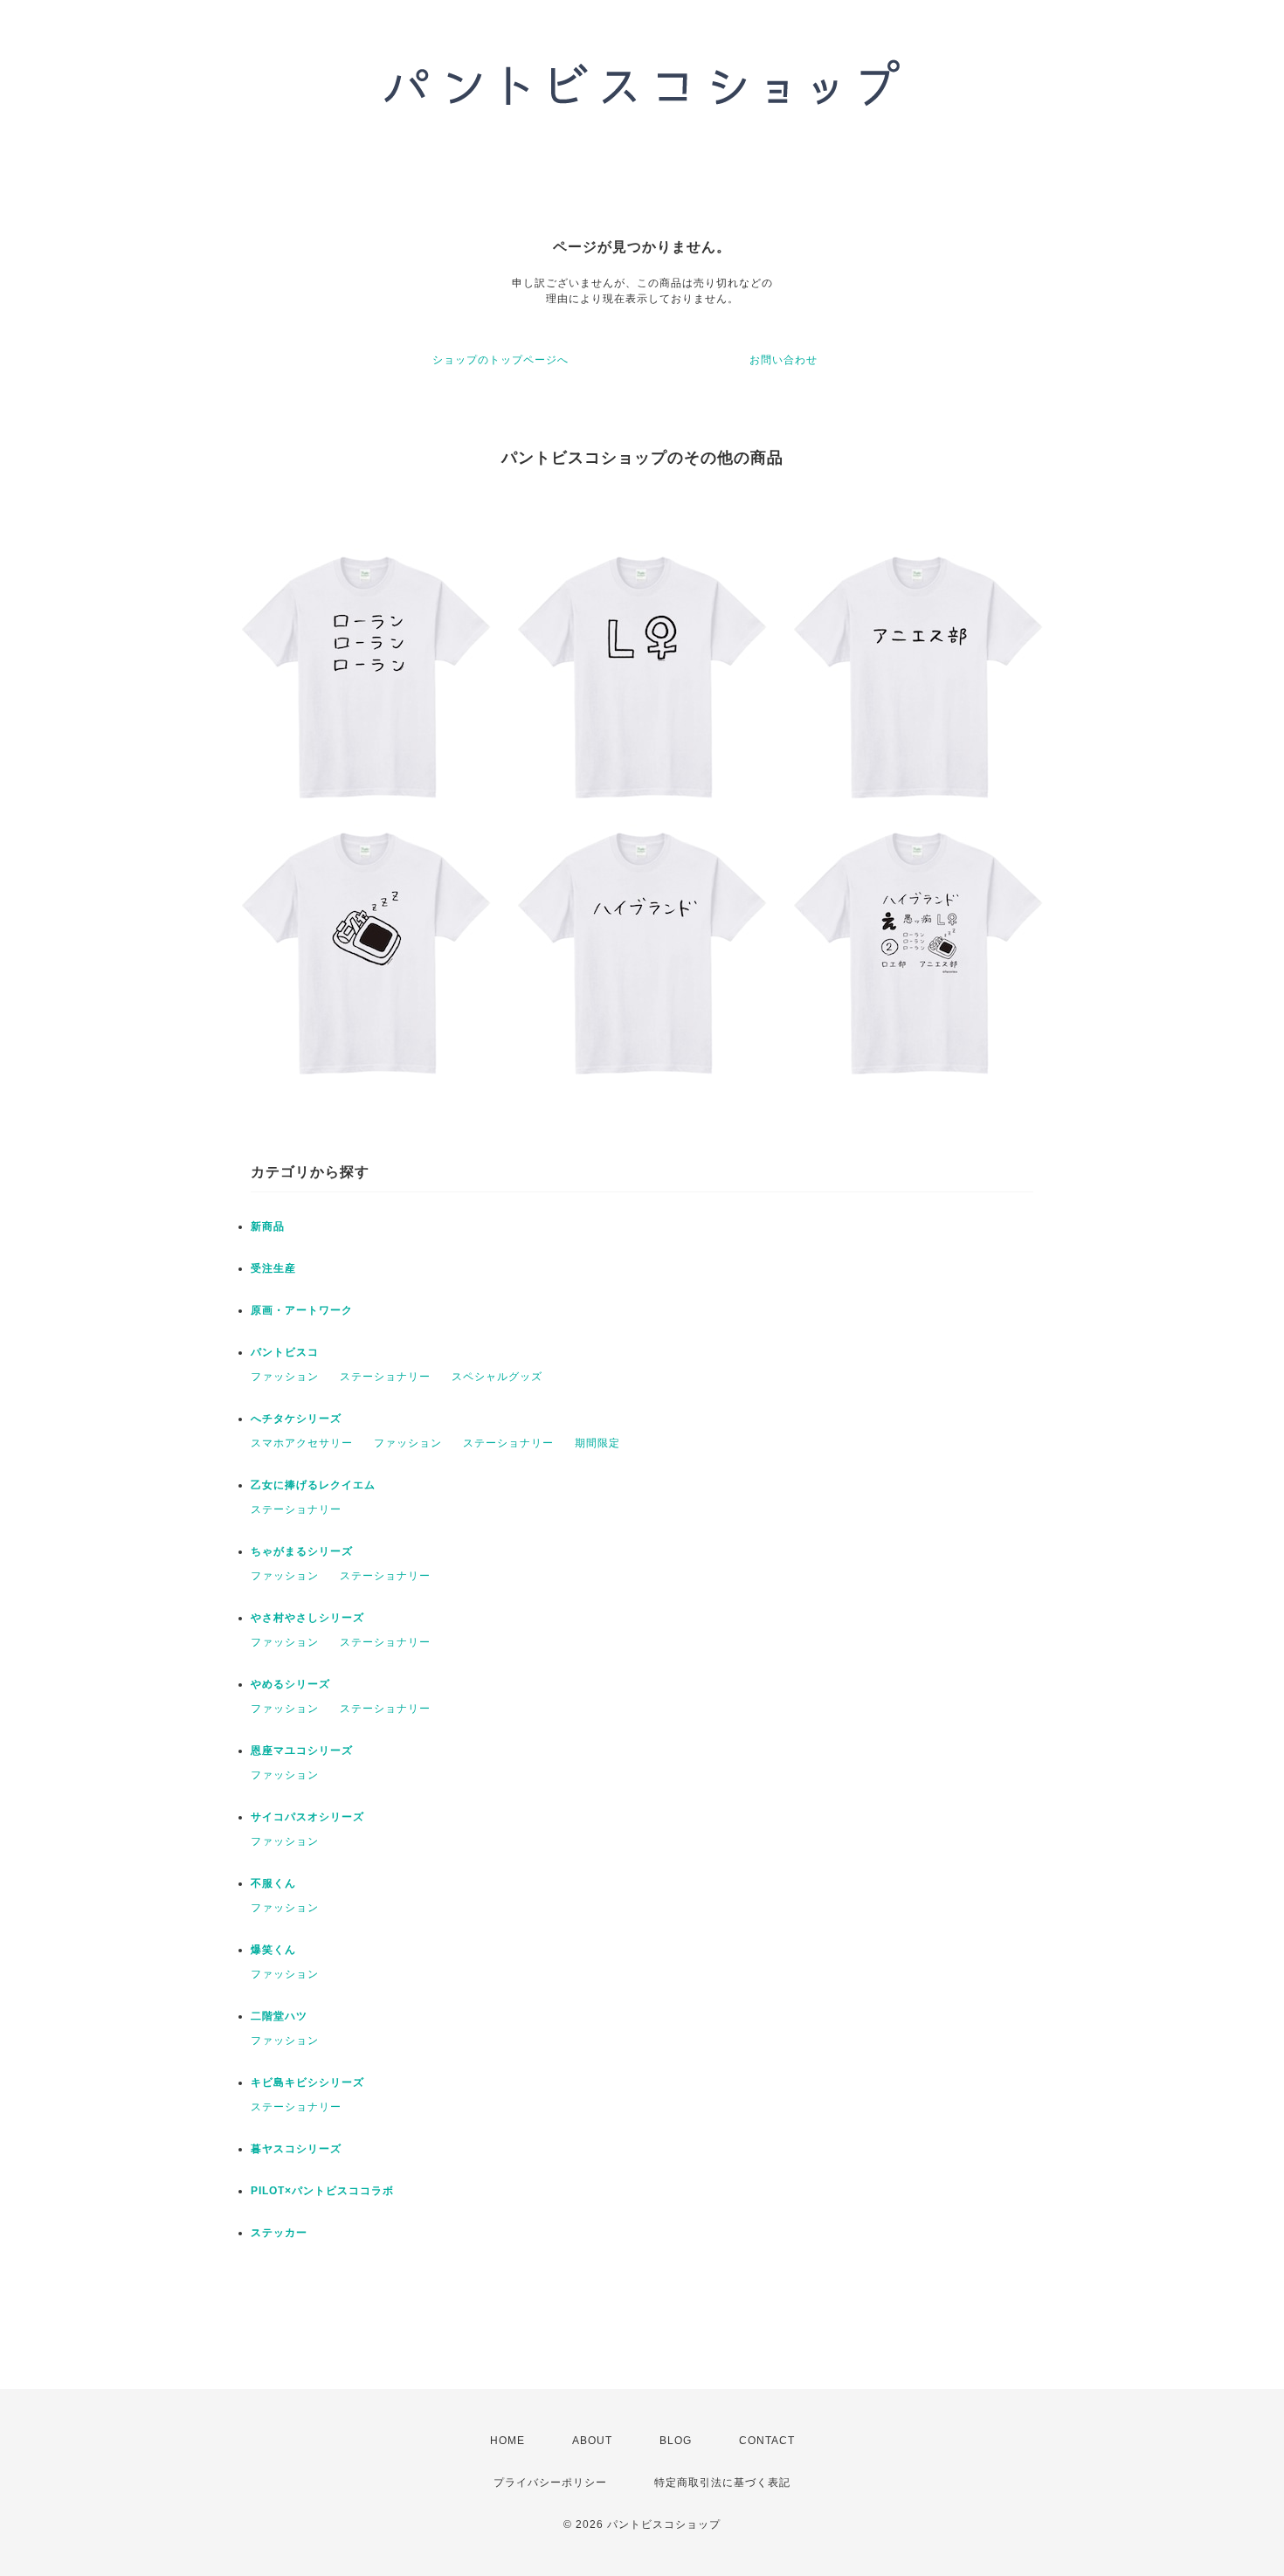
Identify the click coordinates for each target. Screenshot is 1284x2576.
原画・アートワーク (302, 1310)
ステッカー (279, 2233)
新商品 (268, 1226)
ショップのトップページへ (500, 360)
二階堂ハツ (279, 2016)
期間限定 (597, 1443)
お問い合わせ (784, 360)
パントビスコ (285, 1352)
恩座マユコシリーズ (302, 1751)
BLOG (676, 2441)
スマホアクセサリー (302, 1443)
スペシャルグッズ (497, 1377)
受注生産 (273, 1268)
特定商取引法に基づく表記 (722, 2483)
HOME (507, 2441)
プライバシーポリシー (550, 2483)
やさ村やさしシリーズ (307, 1618)
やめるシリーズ (290, 1684)
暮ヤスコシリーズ (296, 2149)
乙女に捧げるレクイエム (313, 1485)
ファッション (285, 1377)
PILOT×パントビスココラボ (322, 2191)
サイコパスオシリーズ (307, 1817)
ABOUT (592, 2441)
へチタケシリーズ (296, 1419)
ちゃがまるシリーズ (302, 1551)
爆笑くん (273, 1950)
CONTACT (767, 2441)
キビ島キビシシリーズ (307, 2082)
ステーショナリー (385, 1377)
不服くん (273, 1883)
